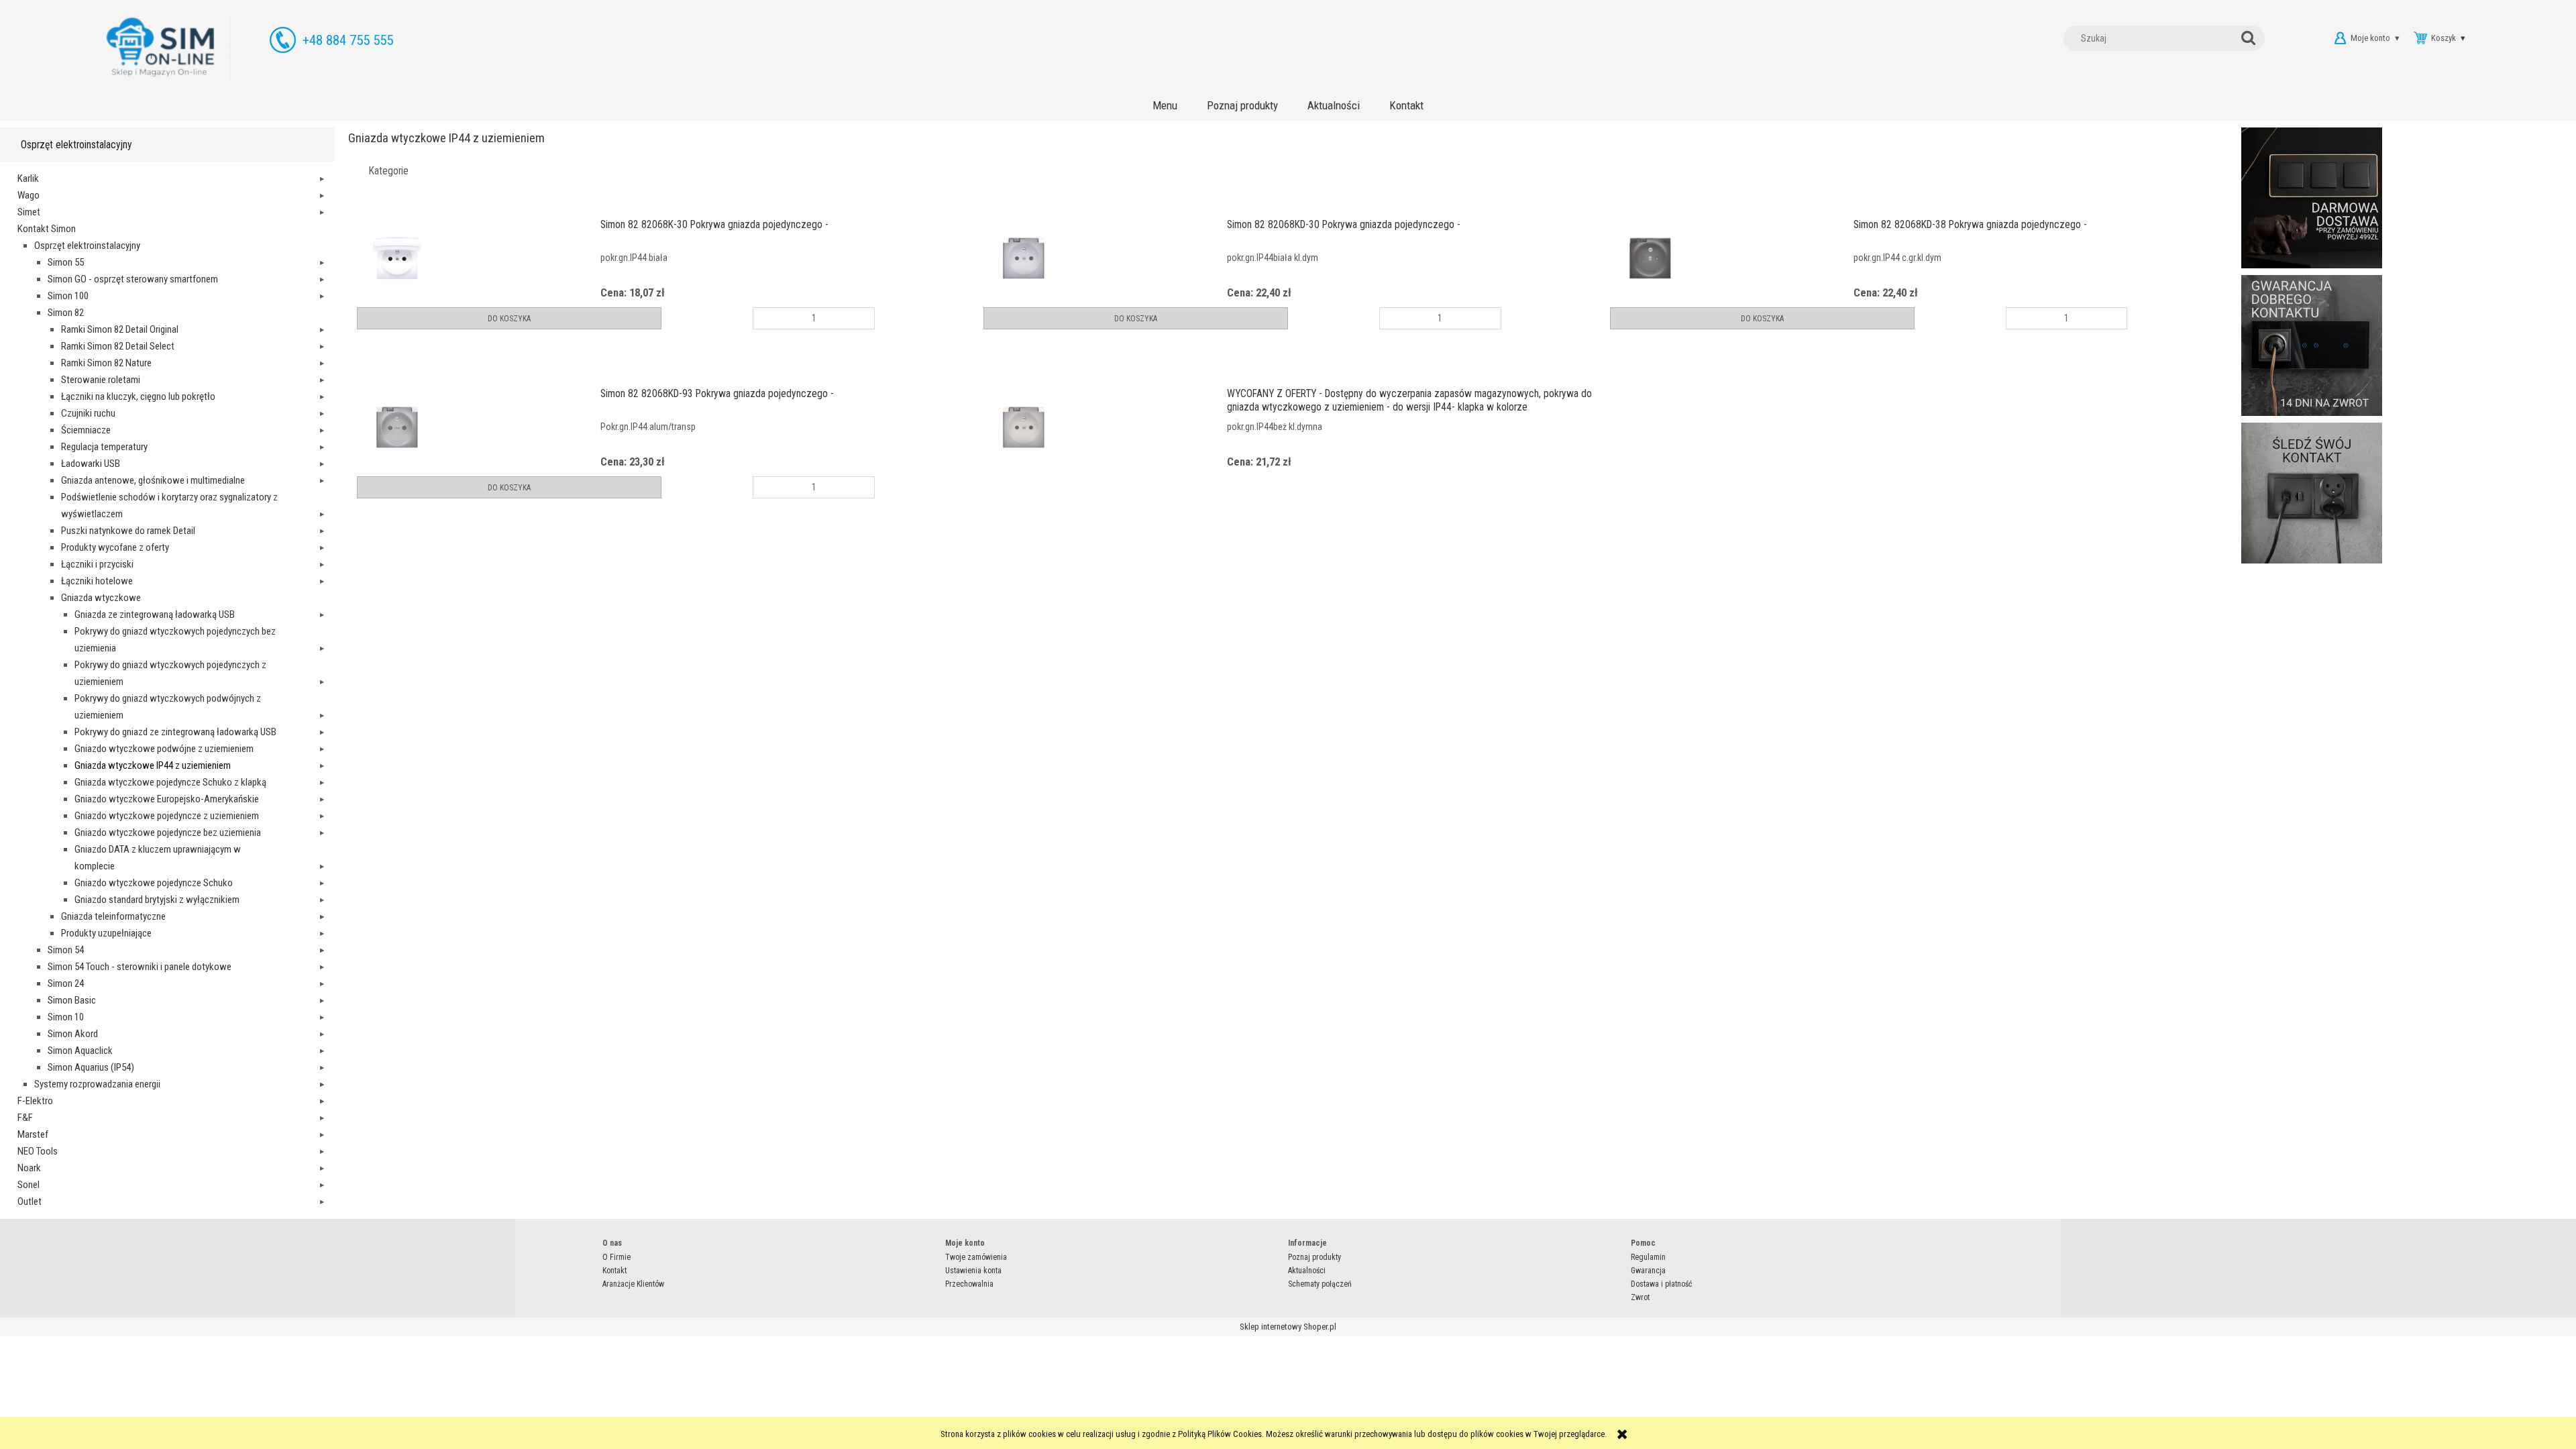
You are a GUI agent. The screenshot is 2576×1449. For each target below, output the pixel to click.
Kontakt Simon (47, 229)
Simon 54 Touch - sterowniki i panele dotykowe (140, 967)
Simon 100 (68, 296)
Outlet (30, 1201)
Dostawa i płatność (1662, 1284)
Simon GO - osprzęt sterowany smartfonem (133, 279)
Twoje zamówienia (976, 1257)
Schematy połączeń (1320, 1284)
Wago (29, 195)
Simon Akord (73, 1034)
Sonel (29, 1185)
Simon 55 (66, 262)
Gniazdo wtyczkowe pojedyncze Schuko (154, 883)
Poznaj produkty (1314, 1257)
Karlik (28, 178)
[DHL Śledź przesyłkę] (2312, 492)
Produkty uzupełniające (106, 933)
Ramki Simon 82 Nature (106, 363)
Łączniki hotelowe (97, 581)
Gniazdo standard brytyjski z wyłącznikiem (157, 900)
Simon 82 (66, 313)
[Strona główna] (159, 47)
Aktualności (1307, 1271)
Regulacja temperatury (104, 447)
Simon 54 (66, 950)
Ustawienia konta (973, 1271)
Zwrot (1640, 1297)
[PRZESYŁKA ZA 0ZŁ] (2312, 197)
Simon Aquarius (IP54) (91, 1067)
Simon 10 (66, 1017)
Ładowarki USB (91, 464)
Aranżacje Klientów (633, 1284)
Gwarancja (1648, 1271)
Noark (29, 1168)
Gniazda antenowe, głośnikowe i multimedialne (153, 480)
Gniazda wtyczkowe (101, 598)
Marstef (33, 1134)
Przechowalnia (969, 1284)
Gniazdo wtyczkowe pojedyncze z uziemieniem (167, 816)
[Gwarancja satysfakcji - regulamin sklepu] (2312, 344)
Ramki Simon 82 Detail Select (118, 346)
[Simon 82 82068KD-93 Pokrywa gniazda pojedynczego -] (479, 427)
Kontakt (614, 1271)
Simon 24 (66, 983)
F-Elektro (35, 1101)
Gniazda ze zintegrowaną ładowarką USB (155, 614)
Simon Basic (72, 1000)
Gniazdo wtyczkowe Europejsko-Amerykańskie (167, 799)
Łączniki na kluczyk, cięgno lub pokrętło (138, 396)
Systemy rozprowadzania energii (97, 1084)
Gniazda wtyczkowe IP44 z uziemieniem (153, 765)
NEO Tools (38, 1151)
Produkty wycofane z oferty (115, 547)
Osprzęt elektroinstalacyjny (87, 246)
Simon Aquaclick (80, 1051)
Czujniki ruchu (88, 413)
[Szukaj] (2251, 38)
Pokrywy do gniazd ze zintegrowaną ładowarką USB (175, 732)
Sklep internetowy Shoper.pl (1288, 1327)
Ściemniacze (86, 430)
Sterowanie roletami (101, 380)
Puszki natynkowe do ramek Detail (128, 531)
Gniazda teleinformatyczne (113, 916)
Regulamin (1648, 1257)
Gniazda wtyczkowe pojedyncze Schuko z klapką (170, 782)
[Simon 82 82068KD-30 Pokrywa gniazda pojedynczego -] (1105, 258)
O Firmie (616, 1257)
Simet (29, 212)
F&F (25, 1118)
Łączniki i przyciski (97, 564)
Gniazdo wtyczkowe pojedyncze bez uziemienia (168, 833)
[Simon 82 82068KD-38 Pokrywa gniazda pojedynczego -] (1732, 258)
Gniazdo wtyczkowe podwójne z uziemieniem (164, 749)
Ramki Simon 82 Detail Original (120, 329)
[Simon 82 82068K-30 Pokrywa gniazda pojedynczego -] (479, 258)
